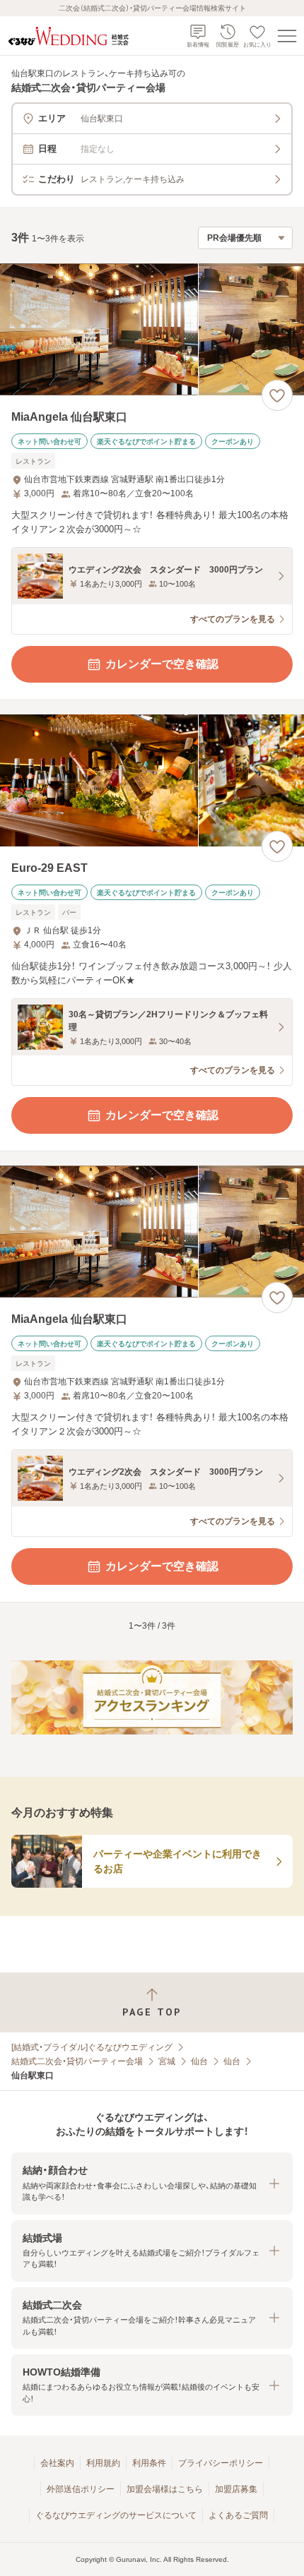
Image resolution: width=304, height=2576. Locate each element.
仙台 (199, 2061)
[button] (152, 2183)
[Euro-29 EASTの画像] (152, 780)
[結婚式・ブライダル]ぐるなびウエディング (92, 2047)
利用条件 (149, 2463)
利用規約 (103, 2463)
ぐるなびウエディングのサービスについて (116, 2515)
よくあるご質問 (238, 2515)
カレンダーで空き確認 (162, 664)
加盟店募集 (236, 2489)
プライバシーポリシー (221, 2463)
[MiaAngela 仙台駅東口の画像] (152, 329)
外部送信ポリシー (81, 2489)
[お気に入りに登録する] (277, 395)
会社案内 (57, 2463)
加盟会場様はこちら (165, 2489)
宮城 (167, 2061)
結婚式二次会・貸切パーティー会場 (77, 2061)
